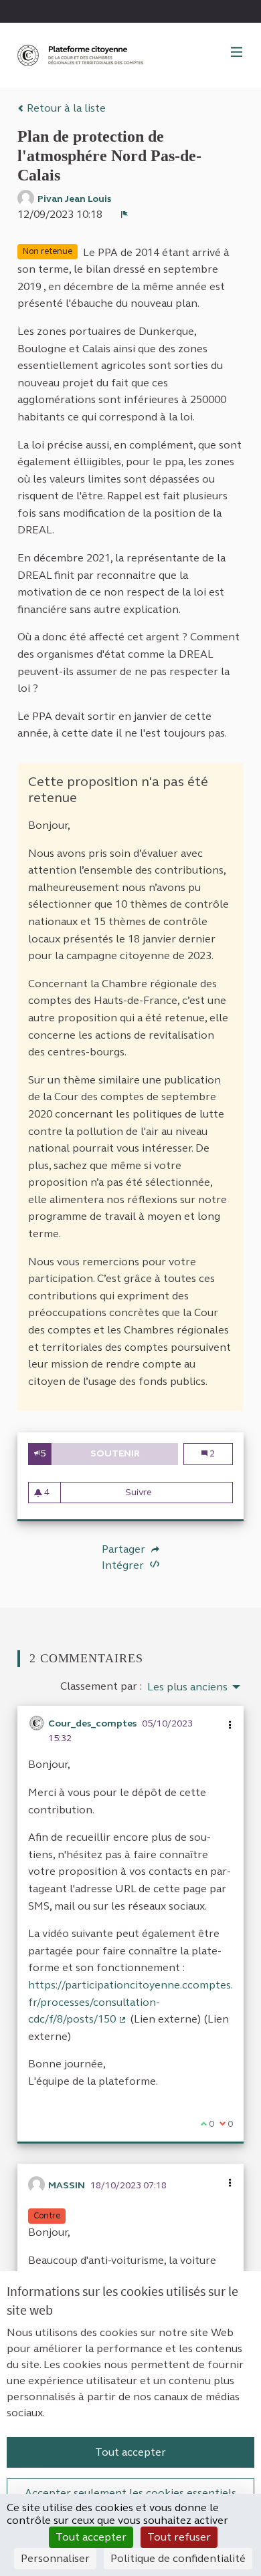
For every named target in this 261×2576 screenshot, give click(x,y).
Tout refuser (179, 2537)
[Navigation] (237, 53)
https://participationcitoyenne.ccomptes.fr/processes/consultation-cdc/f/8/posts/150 (130, 2002)
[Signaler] (124, 215)
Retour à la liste (65, 108)
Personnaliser (55, 2558)
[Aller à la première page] (82, 55)
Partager (125, 1549)
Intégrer (124, 1565)
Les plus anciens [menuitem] (187, 1687)
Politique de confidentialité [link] (178, 2558)
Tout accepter (130, 2452)
